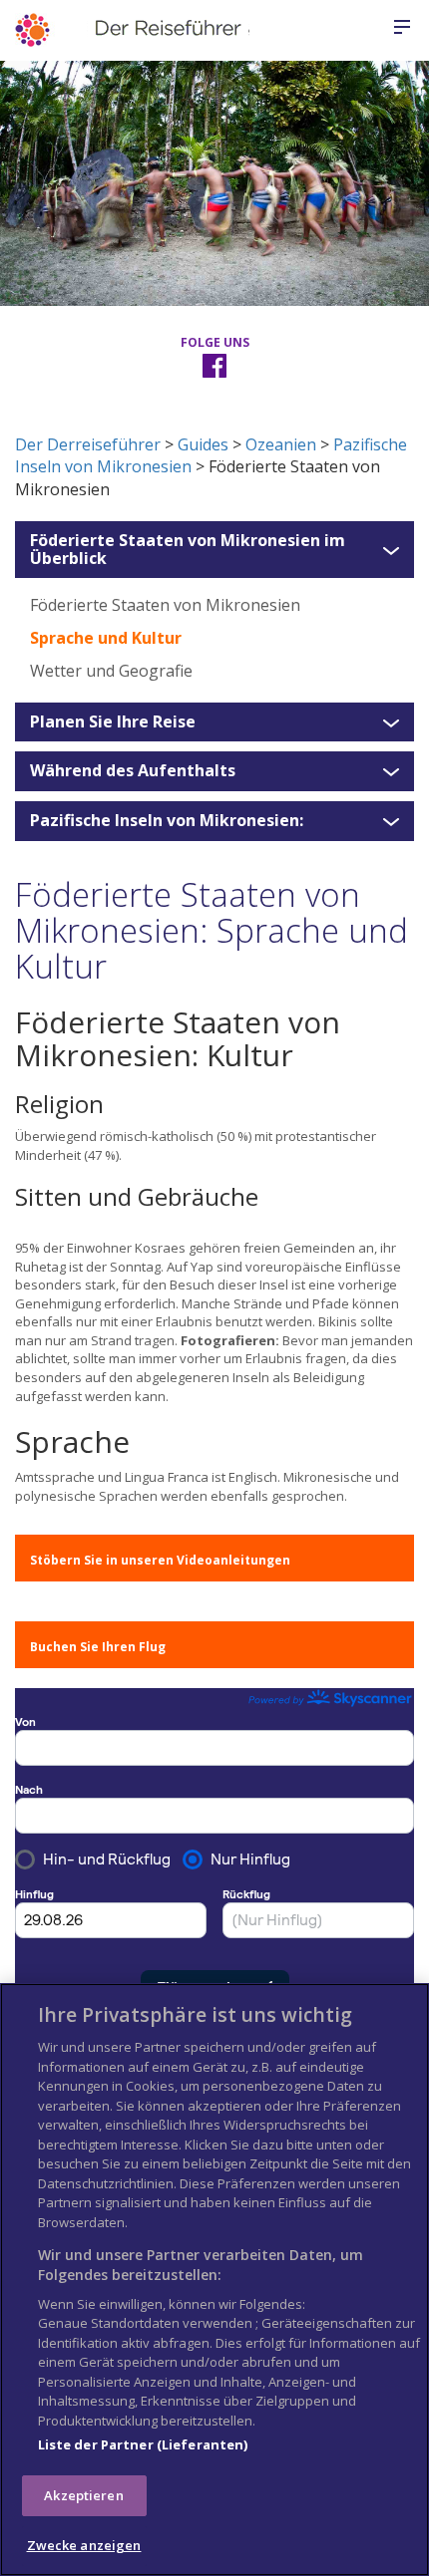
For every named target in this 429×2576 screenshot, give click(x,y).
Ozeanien (281, 444)
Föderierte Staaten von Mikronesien (165, 605)
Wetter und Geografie (111, 671)
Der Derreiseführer (88, 444)
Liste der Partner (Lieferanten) (143, 2444)
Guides (203, 444)
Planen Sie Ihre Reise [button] (113, 722)
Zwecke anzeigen (84, 2545)
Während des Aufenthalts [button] (133, 771)
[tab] (214, 550)
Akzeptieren (83, 2495)
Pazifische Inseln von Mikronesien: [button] (167, 821)
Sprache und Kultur (106, 638)
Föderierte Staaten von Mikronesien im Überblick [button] (188, 550)
